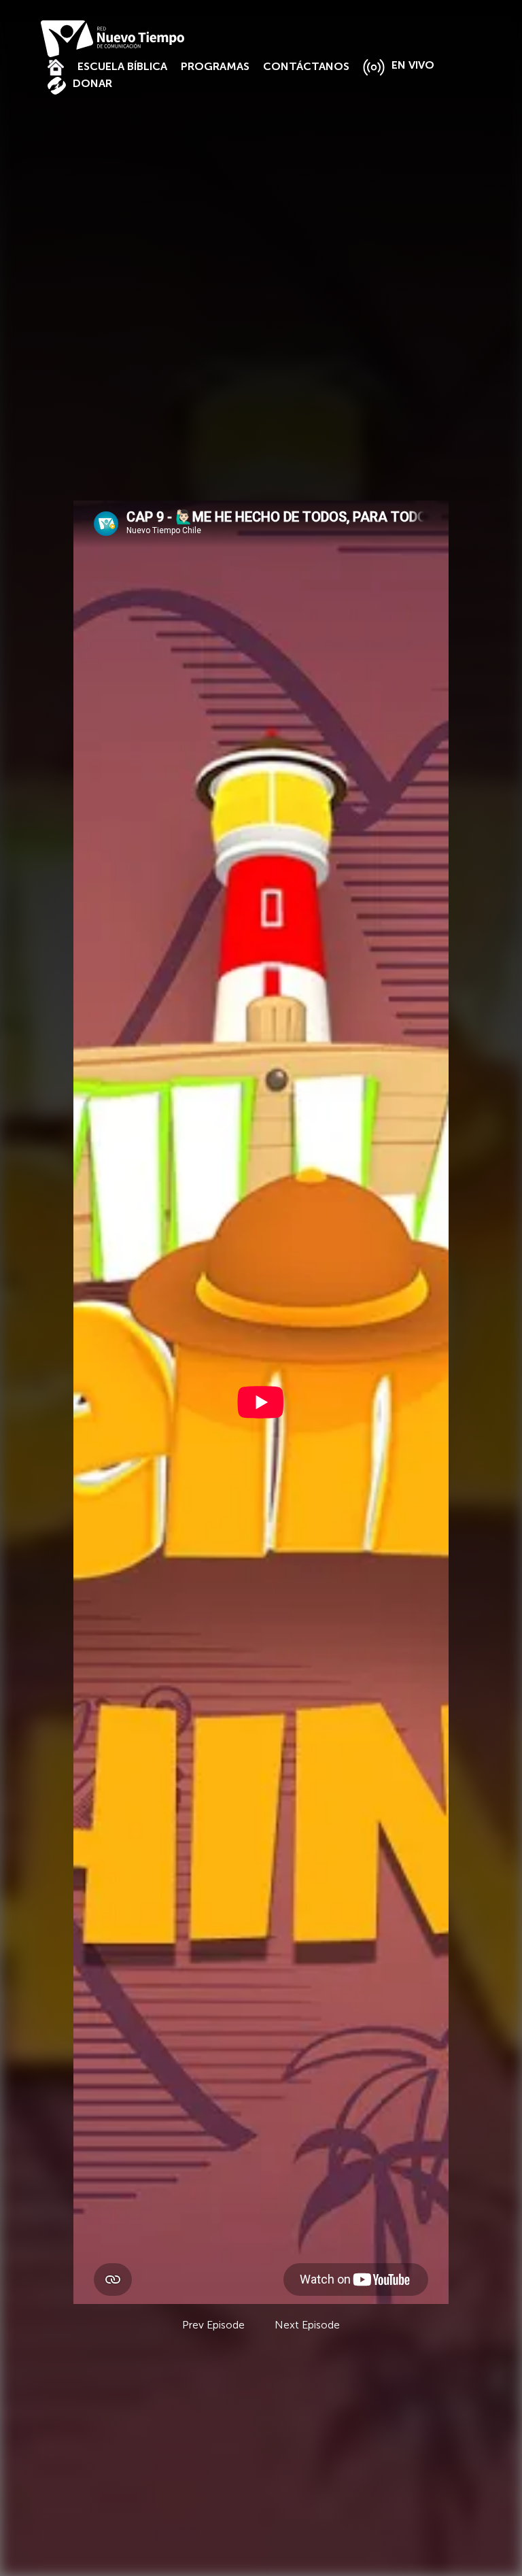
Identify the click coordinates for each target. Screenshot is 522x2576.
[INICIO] (56, 66)
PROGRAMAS (215, 66)
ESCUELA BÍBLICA (122, 66)
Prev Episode (213, 2325)
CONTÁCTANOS (306, 66)
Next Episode (307, 2325)
